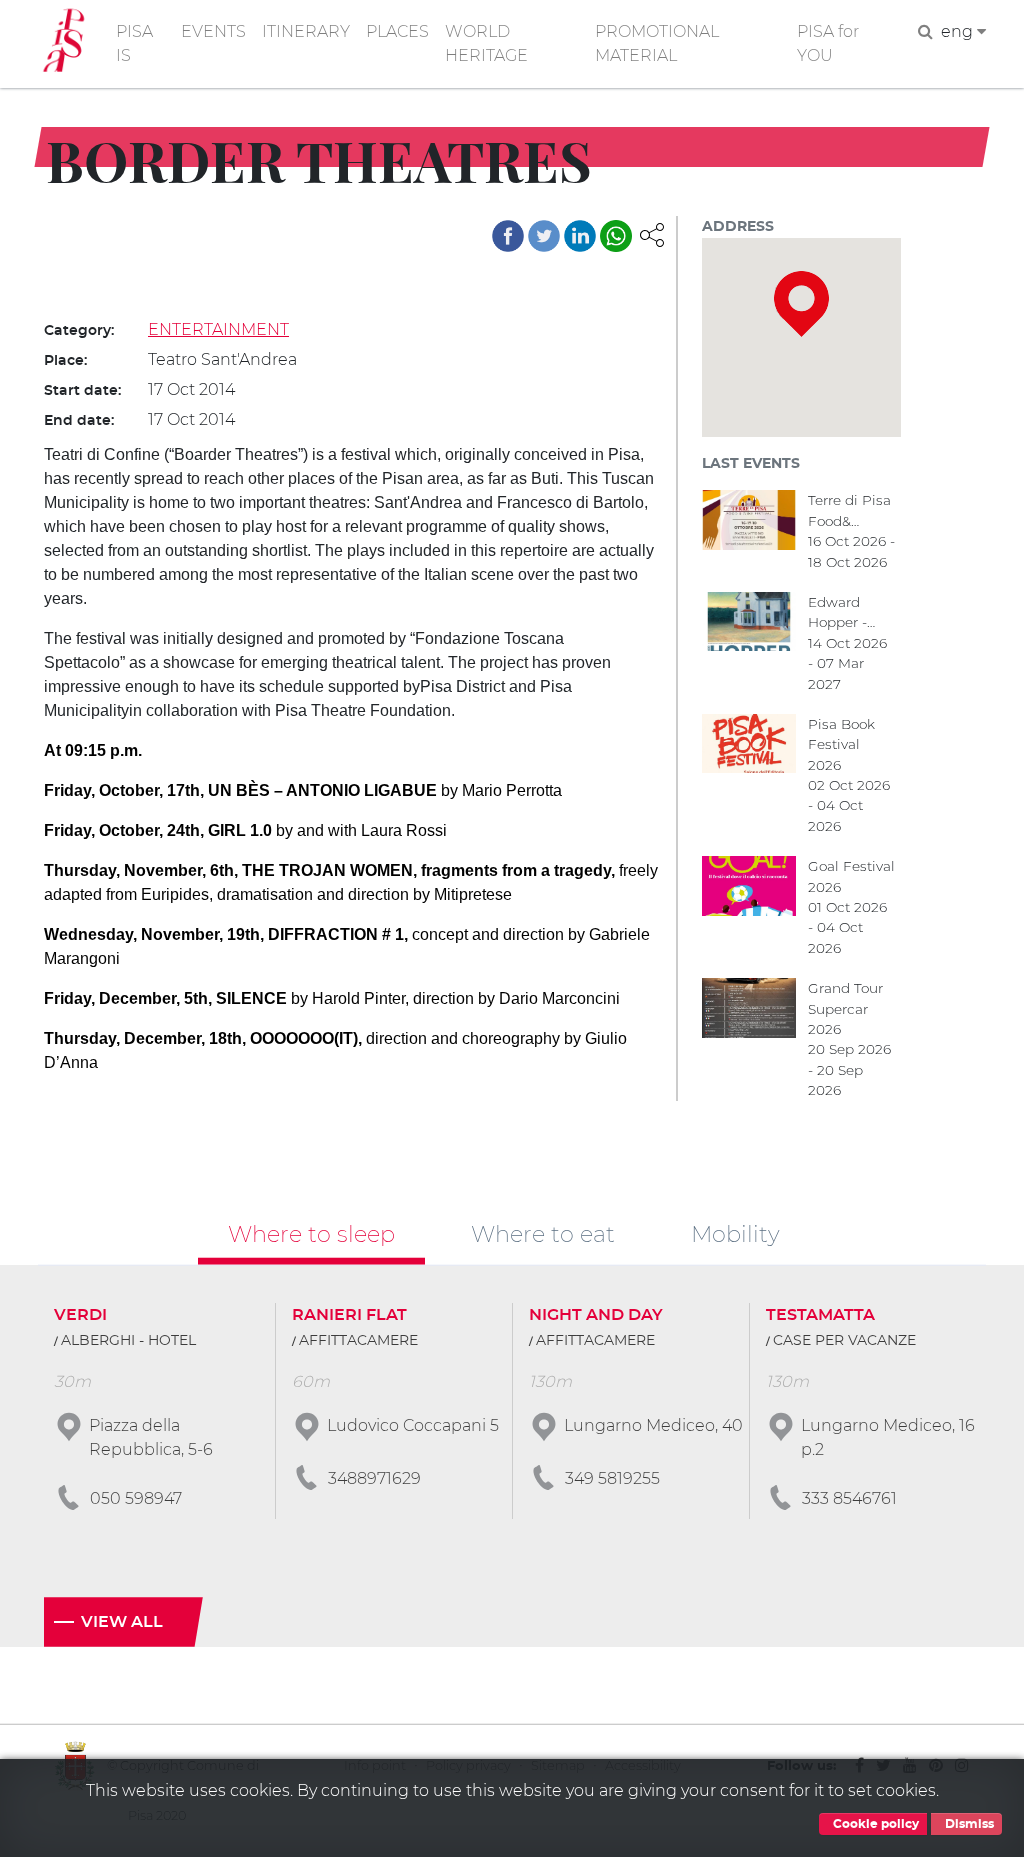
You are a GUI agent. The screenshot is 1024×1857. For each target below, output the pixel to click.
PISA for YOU (828, 43)
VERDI (80, 1315)
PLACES (397, 31)
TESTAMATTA (820, 1315)
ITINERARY (306, 31)
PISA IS (134, 43)
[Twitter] (544, 236)
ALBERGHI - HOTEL (128, 1341)
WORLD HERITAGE (486, 43)
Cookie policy (874, 1824)
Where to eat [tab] (543, 1234)
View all (122, 1622)
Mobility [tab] (735, 1234)
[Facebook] (508, 236)
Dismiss (968, 1824)
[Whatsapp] (616, 236)
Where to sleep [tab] (311, 1234)
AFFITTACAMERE (358, 1341)
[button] (652, 233)
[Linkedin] (580, 236)
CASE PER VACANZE (844, 1341)
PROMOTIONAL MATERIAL (657, 43)
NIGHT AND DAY (596, 1315)
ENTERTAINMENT (218, 329)
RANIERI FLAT (349, 1315)
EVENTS (213, 31)
